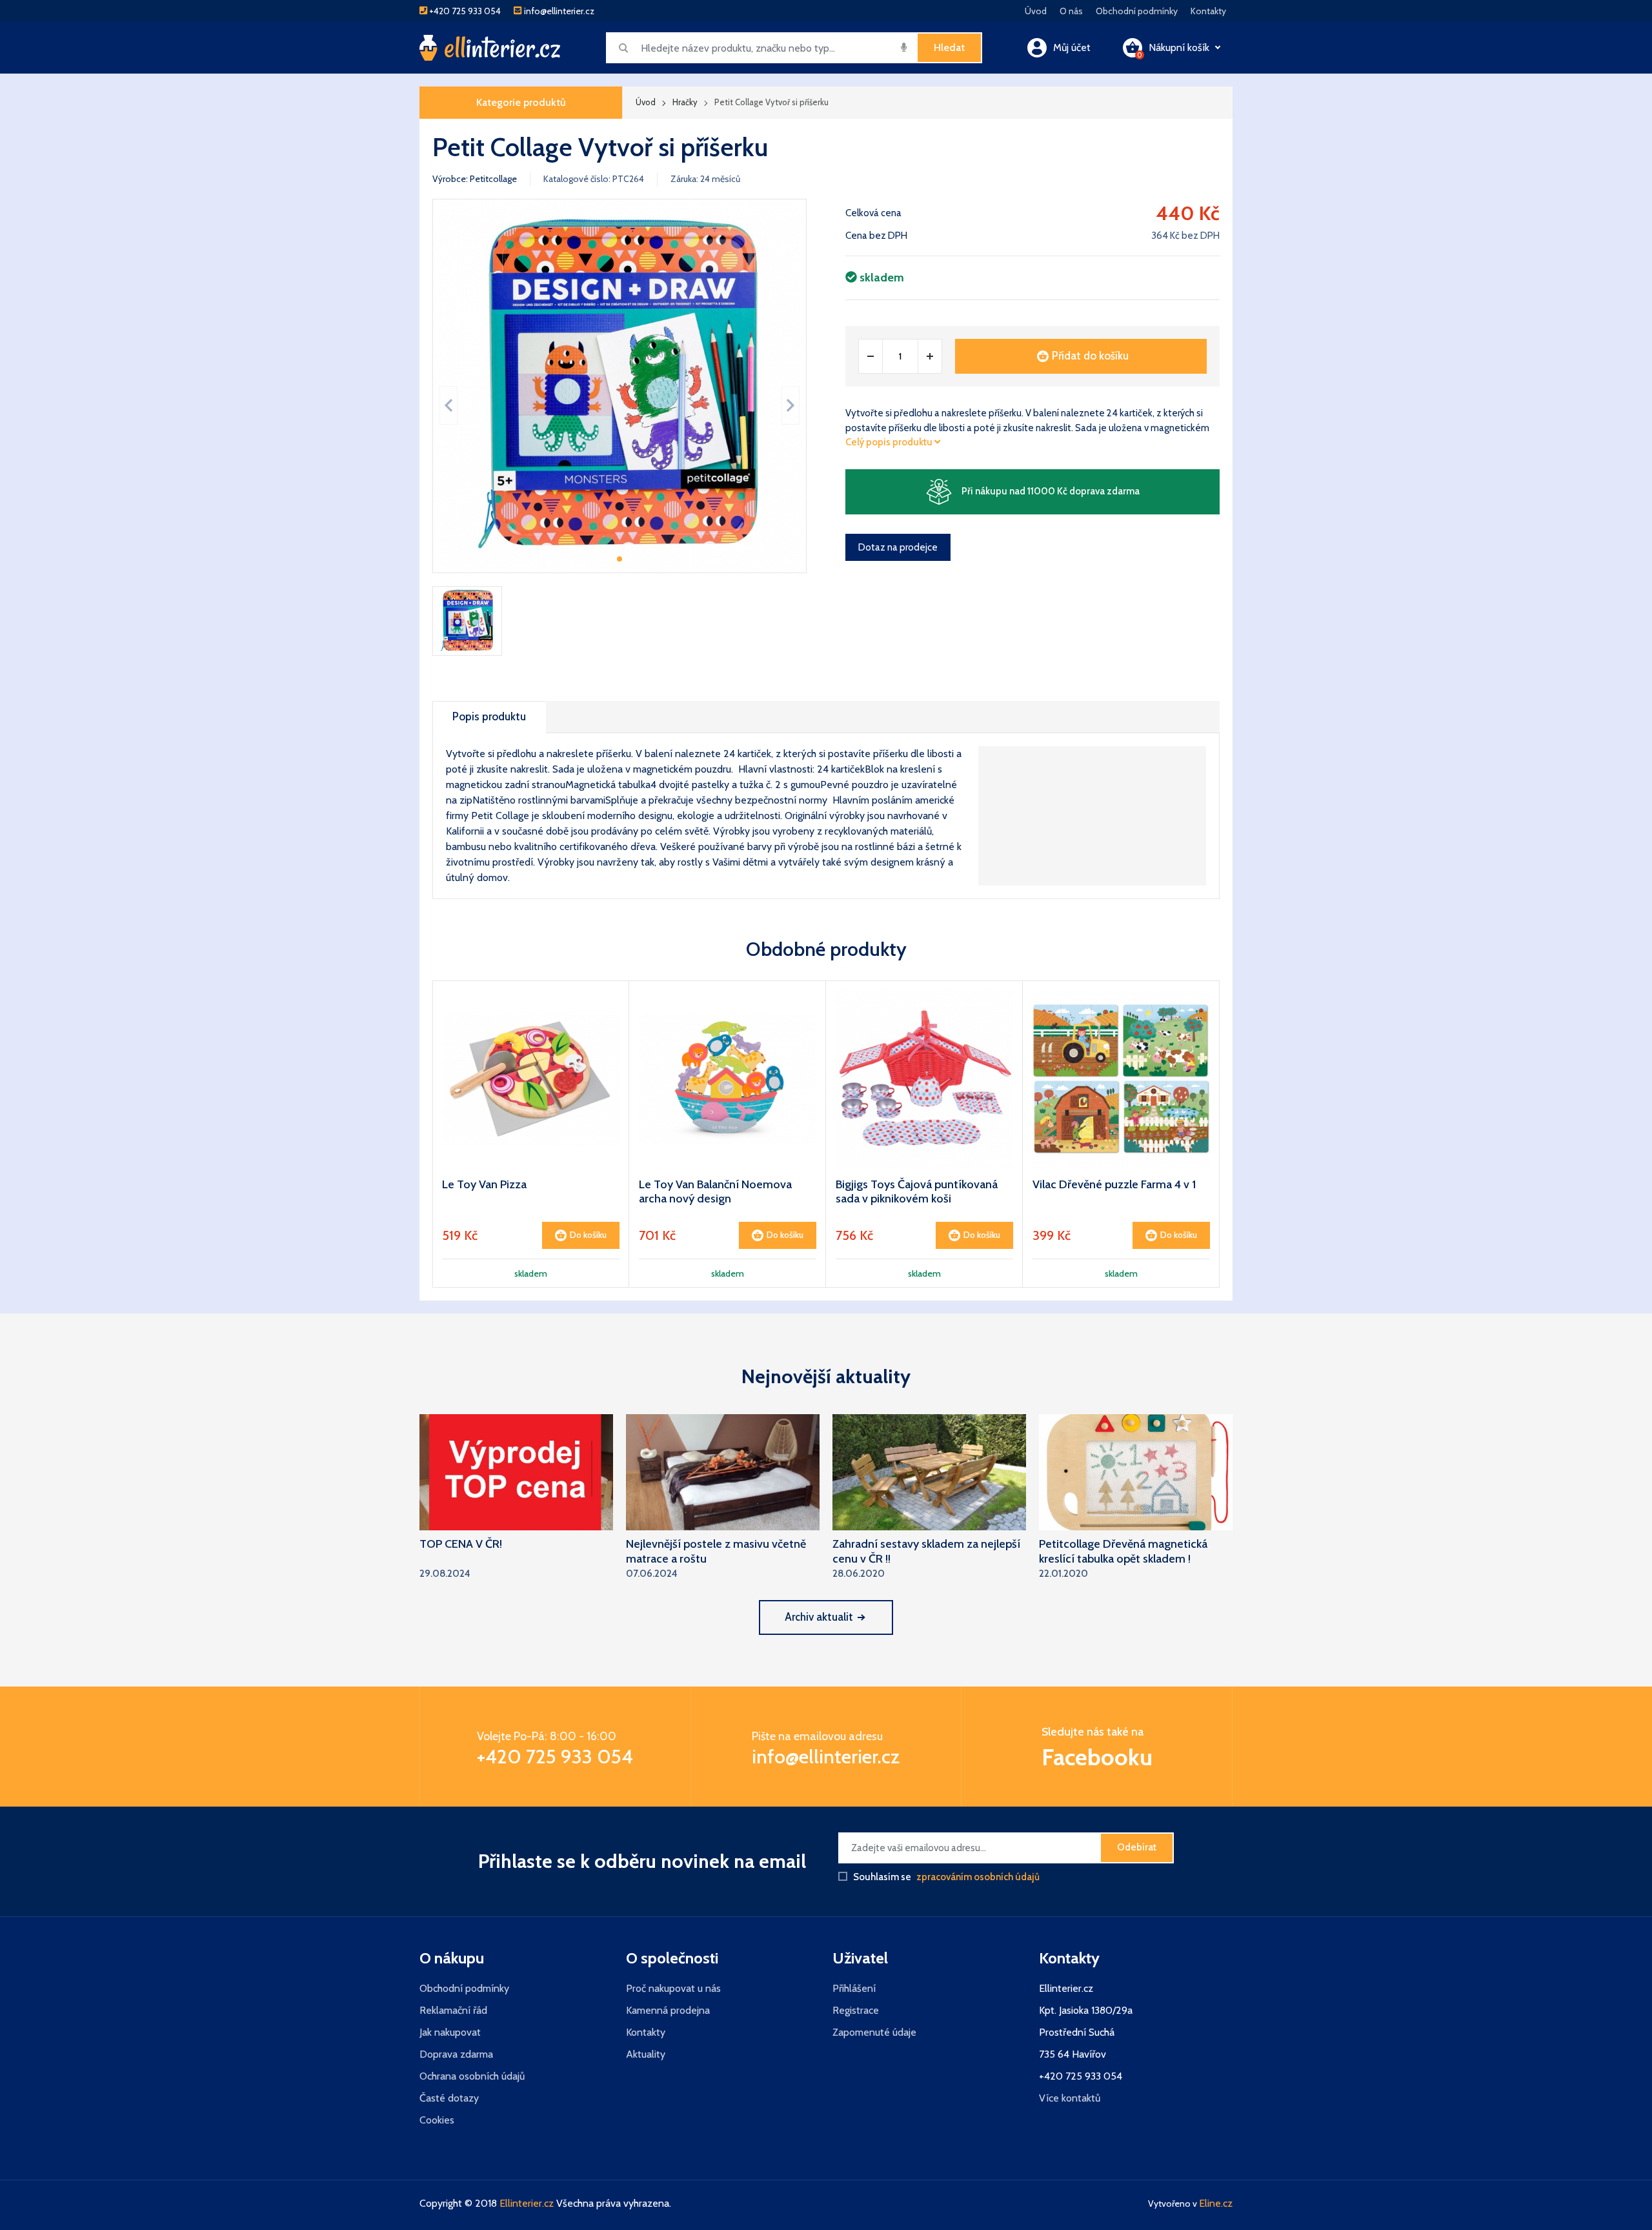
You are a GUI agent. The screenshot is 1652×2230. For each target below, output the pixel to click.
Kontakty (1208, 11)
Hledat (949, 47)
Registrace (856, 2010)
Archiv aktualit (819, 1617)
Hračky (685, 102)
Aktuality (646, 2054)
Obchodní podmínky (1137, 11)
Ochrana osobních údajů (472, 2076)
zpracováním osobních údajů (978, 1877)
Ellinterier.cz (527, 2203)
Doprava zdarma (456, 2054)
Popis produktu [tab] (489, 716)
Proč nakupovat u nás (673, 1988)
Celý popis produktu (890, 442)
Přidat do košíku (1090, 356)
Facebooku (1097, 1757)
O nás (1071, 11)
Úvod (1036, 11)
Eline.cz (1216, 2203)
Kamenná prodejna (668, 2010)
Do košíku (588, 1235)
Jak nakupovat (450, 2032)
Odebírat (1137, 1847)
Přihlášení (854, 1988)
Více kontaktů (1070, 2098)
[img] (904, 47)
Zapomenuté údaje (874, 2032)
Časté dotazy (449, 2098)
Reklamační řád (453, 2010)
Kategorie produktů (521, 102)
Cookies (437, 2120)
